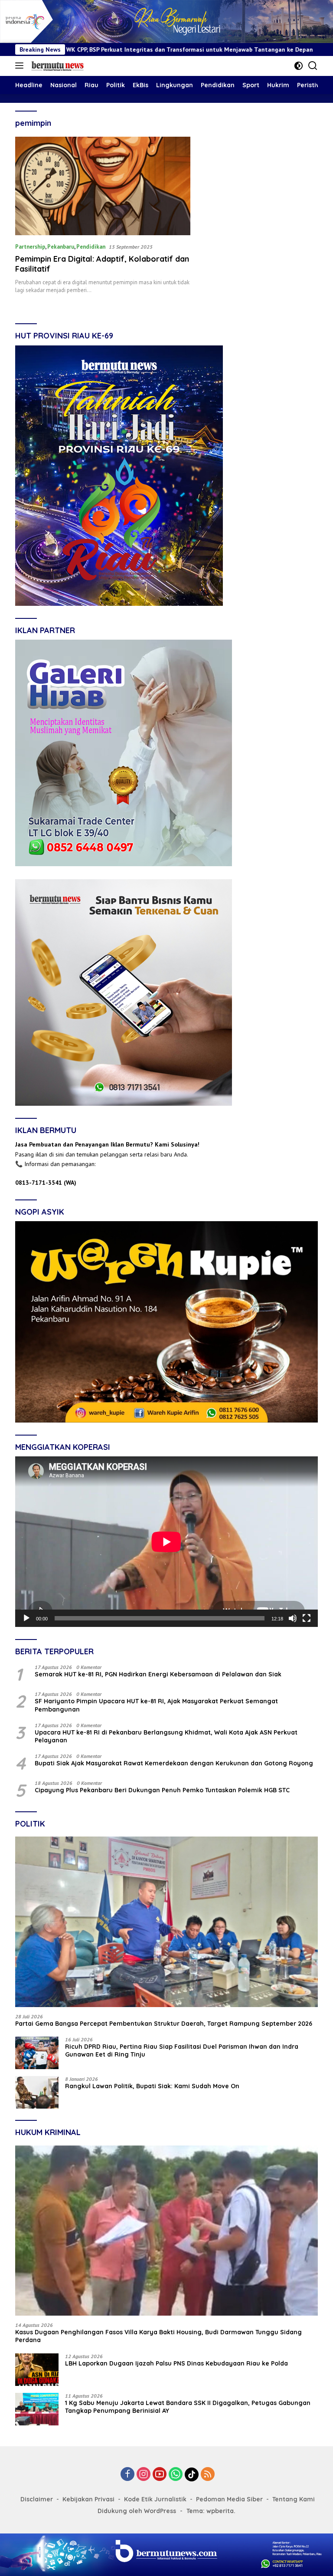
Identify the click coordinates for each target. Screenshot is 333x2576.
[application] (166, 1542)
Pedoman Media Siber (229, 2499)
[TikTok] (192, 2474)
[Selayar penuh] (307, 1618)
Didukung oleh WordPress (137, 2511)
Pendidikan (91, 247)
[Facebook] (127, 2475)
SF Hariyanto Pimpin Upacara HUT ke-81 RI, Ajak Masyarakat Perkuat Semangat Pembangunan (156, 1705)
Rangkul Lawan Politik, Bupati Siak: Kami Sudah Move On (152, 2086)
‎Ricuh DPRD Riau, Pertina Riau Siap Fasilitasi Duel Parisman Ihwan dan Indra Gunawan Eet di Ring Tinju (182, 2050)
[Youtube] (160, 2475)
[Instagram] (144, 2475)
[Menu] (21, 66)
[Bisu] (293, 1618)
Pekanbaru (61, 247)
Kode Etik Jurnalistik (155, 2499)
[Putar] (26, 1618)
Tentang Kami (294, 2499)
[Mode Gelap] (299, 66)
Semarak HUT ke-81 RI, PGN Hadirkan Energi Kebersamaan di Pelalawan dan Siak (158, 1674)
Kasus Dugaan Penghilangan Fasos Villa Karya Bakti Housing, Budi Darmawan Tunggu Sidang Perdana (158, 2336)
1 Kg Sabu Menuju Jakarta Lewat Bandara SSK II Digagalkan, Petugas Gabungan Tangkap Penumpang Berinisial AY (188, 2407)
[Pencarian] (313, 66)
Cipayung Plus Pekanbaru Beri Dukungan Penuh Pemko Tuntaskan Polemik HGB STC (162, 1790)
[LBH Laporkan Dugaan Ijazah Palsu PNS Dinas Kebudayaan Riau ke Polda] (37, 2370)
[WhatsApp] (176, 2475)
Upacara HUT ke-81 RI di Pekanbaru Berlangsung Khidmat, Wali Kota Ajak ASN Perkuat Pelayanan (166, 1736)
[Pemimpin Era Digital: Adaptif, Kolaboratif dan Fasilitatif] (103, 186)
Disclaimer (37, 2499)
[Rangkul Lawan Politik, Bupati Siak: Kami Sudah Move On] (37, 2092)
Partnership (30, 247)
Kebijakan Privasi (88, 2499)
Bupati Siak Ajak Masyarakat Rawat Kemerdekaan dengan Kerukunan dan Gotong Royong (174, 1763)
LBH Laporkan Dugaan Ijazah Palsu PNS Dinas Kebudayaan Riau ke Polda (176, 2363)
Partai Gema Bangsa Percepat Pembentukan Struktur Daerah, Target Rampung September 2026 (164, 2024)
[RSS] (208, 2475)
